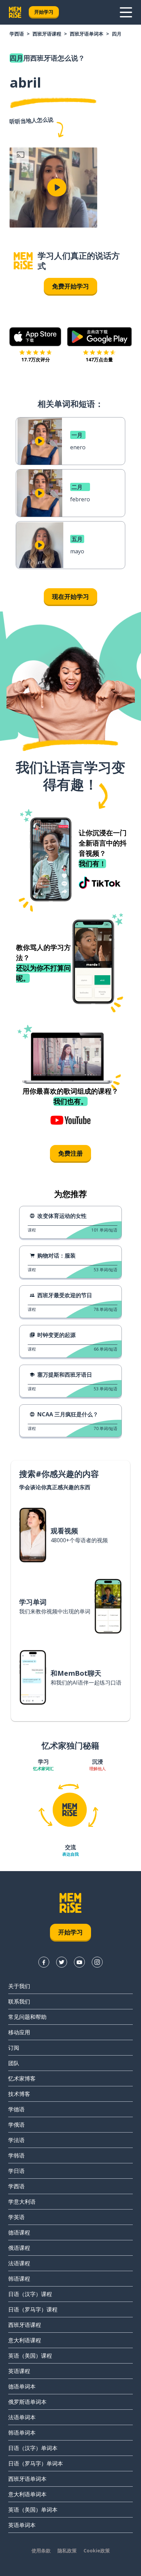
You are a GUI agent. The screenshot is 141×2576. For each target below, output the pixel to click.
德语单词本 (22, 2386)
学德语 (16, 2109)
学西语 (17, 34)
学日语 (16, 2171)
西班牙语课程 (47, 34)
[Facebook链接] (44, 1962)
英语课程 (19, 2371)
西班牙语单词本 (87, 34)
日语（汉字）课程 (30, 2294)
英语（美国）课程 (30, 2356)
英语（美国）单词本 (33, 2510)
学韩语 (16, 2155)
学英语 (16, 2217)
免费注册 (70, 1153)
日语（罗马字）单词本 (36, 2463)
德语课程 (19, 2232)
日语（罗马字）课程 (33, 2309)
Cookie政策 (97, 2551)
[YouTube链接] (79, 1962)
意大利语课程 (25, 2340)
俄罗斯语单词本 (27, 2402)
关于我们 (19, 1986)
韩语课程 (19, 2279)
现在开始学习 (70, 596)
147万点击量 (99, 359)
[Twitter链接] (62, 1962)
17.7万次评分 (36, 359)
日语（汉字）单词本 (33, 2448)
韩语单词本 (22, 2433)
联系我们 (19, 2001)
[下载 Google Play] (99, 337)
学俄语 (16, 2125)
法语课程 (19, 2263)
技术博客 (19, 2094)
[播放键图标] (57, 188)
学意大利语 (22, 2202)
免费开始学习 (70, 286)
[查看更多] (126, 12)
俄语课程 (19, 2248)
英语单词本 (22, 2525)
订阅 (14, 2048)
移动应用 (19, 2032)
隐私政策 (67, 2551)
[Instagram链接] (97, 1962)
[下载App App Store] (35, 337)
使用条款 (41, 2551)
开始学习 (44, 12)
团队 (14, 2063)
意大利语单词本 (27, 2494)
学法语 (16, 2140)
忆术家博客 (22, 2078)
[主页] (23, 261)
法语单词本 (22, 2417)
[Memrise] (15, 12)
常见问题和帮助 (27, 2017)
